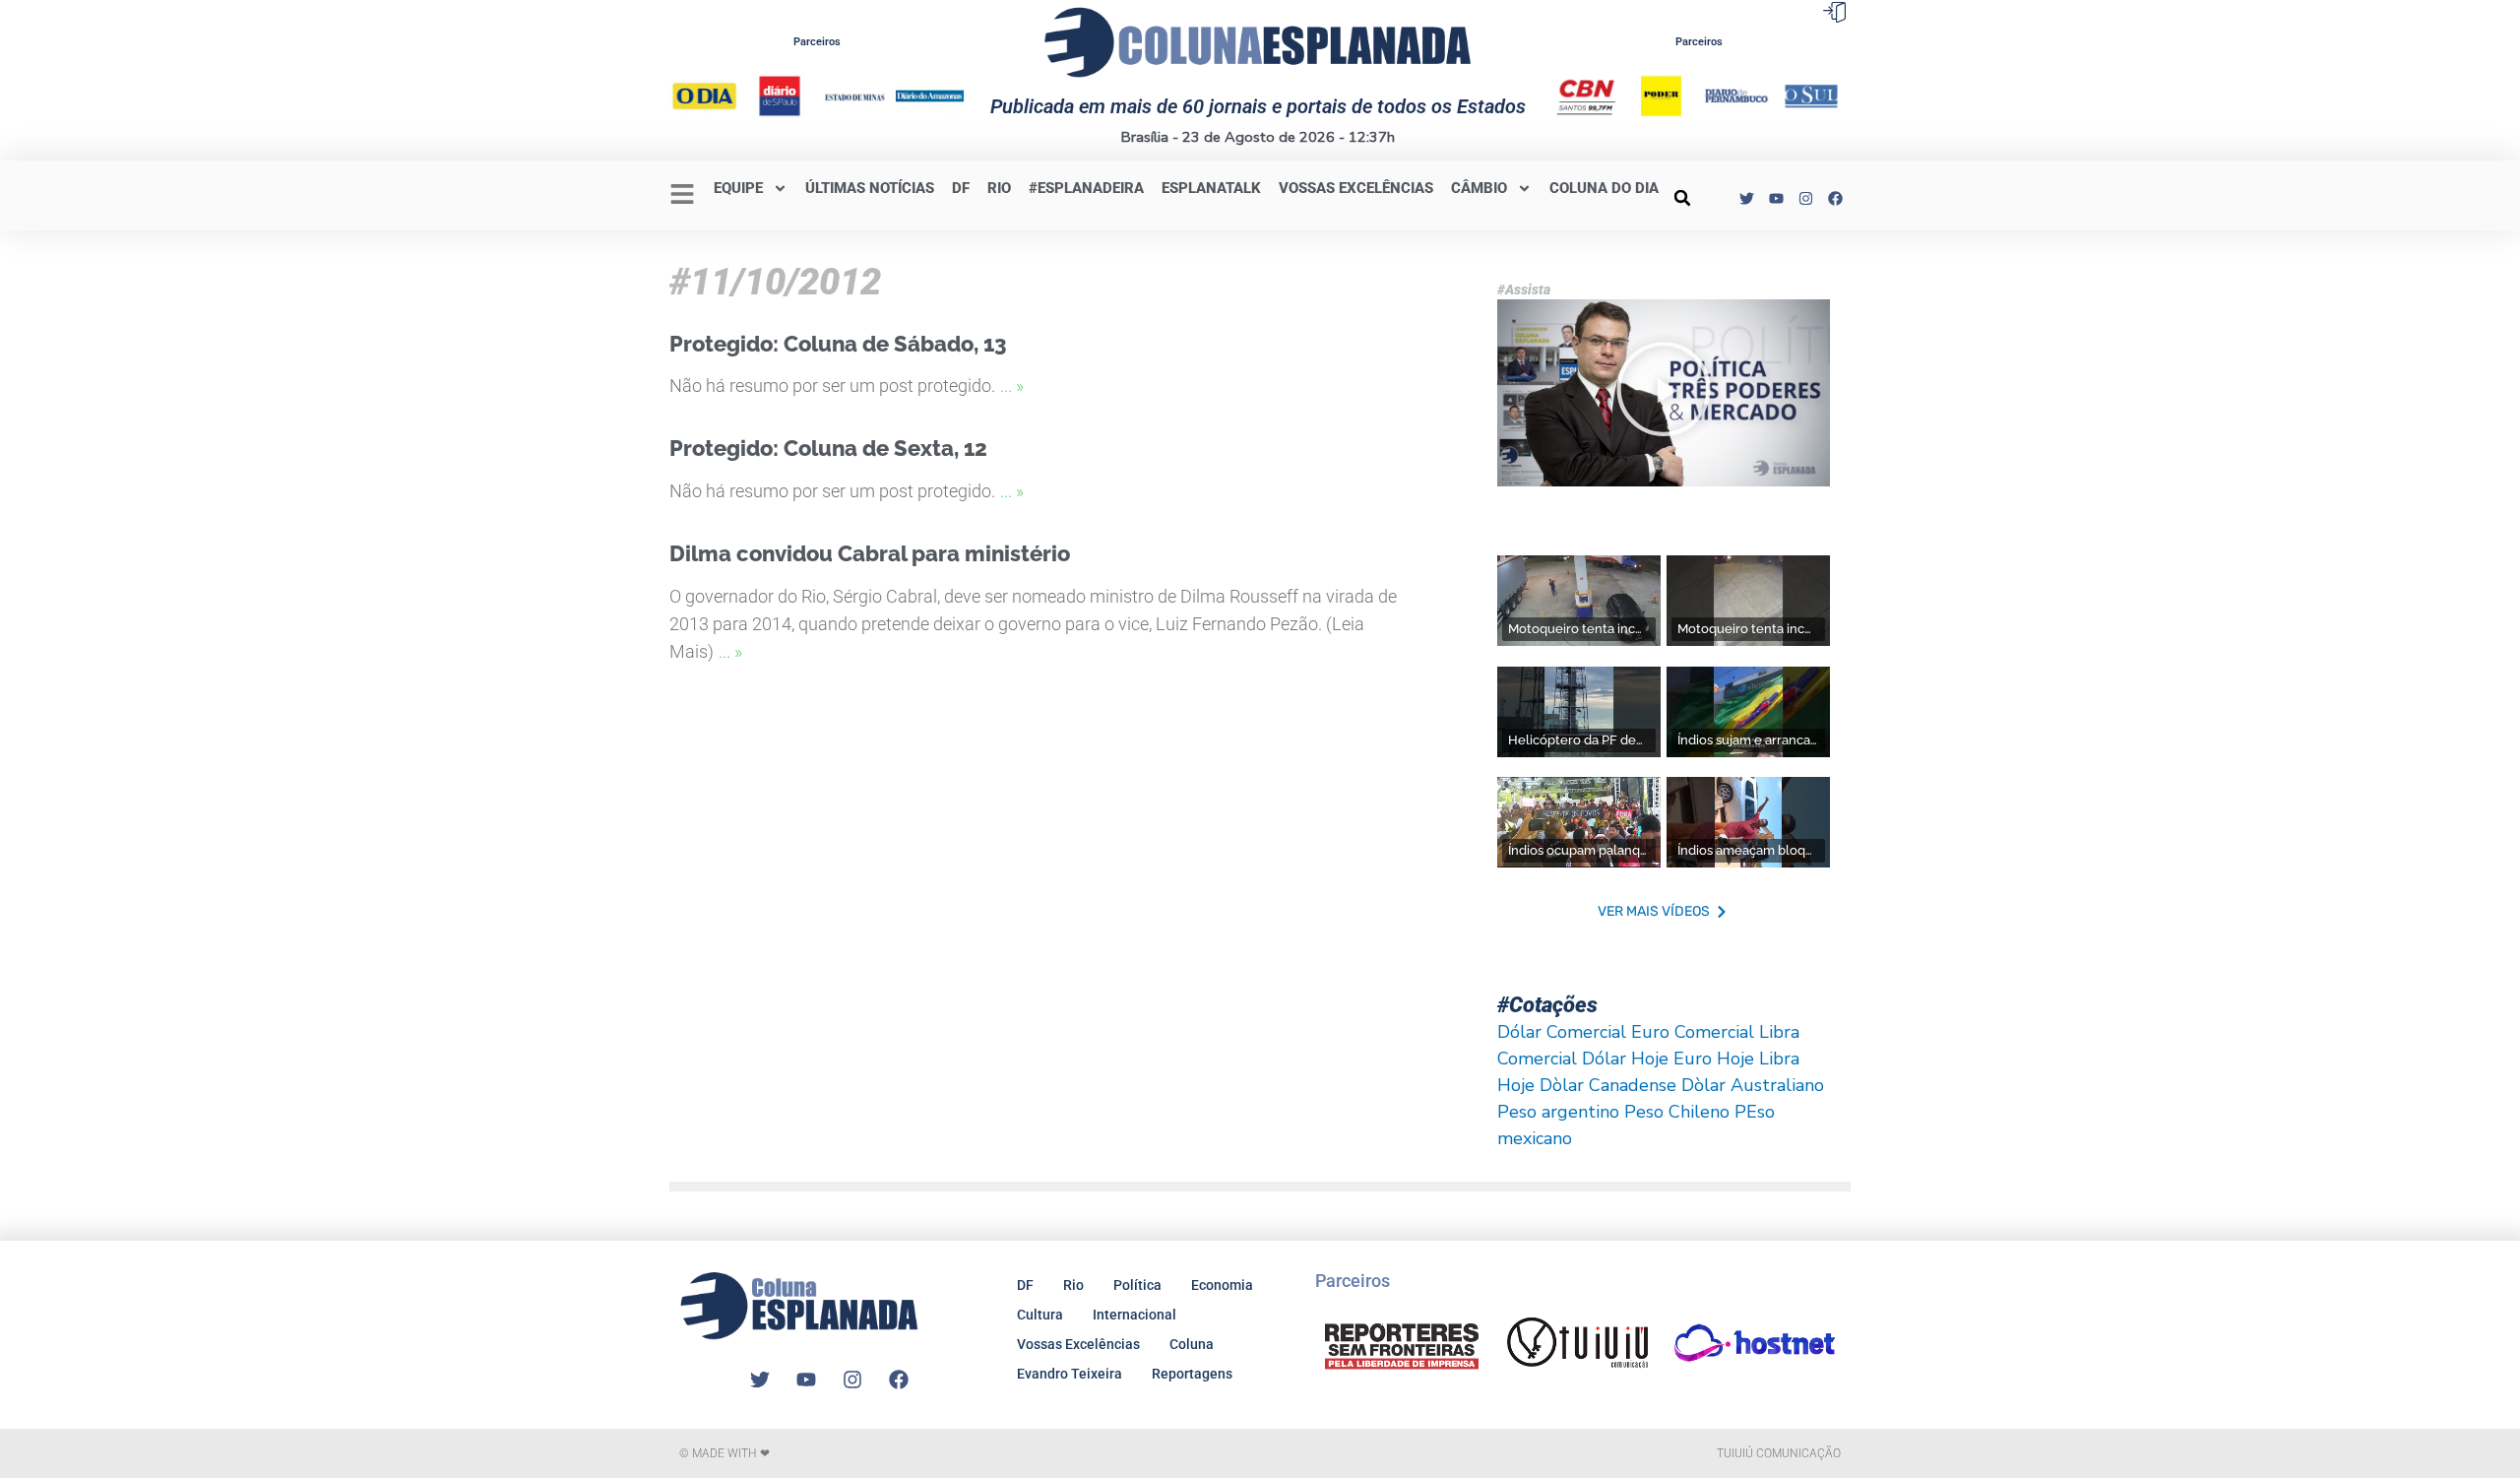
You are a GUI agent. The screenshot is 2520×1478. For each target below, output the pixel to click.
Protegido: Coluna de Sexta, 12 (828, 448)
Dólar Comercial (1562, 1032)
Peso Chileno (1677, 1112)
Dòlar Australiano (1753, 1085)
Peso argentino (1558, 1112)
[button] (1682, 198)
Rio (1073, 1285)
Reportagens (1192, 1374)
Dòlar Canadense (1608, 1085)
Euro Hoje (1714, 1059)
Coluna (1192, 1344)
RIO (999, 188)
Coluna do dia (1604, 188)
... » (1012, 386)
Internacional (1134, 1315)
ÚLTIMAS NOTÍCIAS (870, 188)
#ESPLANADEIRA (1086, 188)
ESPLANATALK (1211, 188)
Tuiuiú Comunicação (1779, 1453)
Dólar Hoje (1625, 1059)
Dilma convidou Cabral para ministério (870, 553)
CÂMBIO (1479, 188)
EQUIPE (738, 188)
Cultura (1040, 1315)
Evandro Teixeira (1070, 1374)
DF (961, 188)
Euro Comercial (1693, 1032)
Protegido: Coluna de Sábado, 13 (838, 344)
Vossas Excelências (1356, 188)
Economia (1222, 1285)
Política (1137, 1285)
